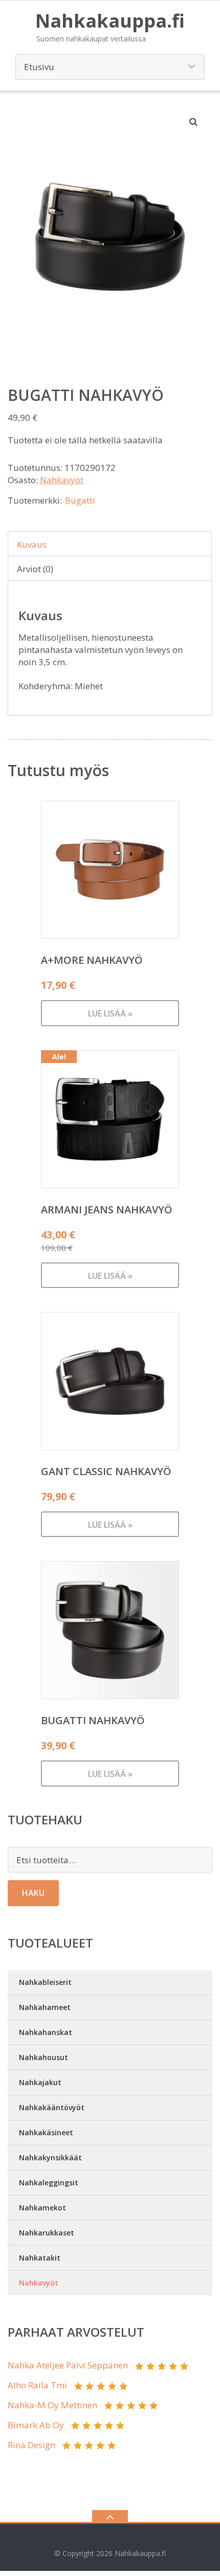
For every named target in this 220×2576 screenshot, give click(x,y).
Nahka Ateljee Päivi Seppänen (68, 2365)
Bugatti (80, 500)
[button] (194, 122)
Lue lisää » (110, 1013)
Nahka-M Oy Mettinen (52, 2405)
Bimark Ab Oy (36, 2425)
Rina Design (31, 2445)
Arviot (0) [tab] (35, 569)
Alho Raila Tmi (37, 2385)
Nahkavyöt (62, 480)
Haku (33, 1893)
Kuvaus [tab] (32, 544)
